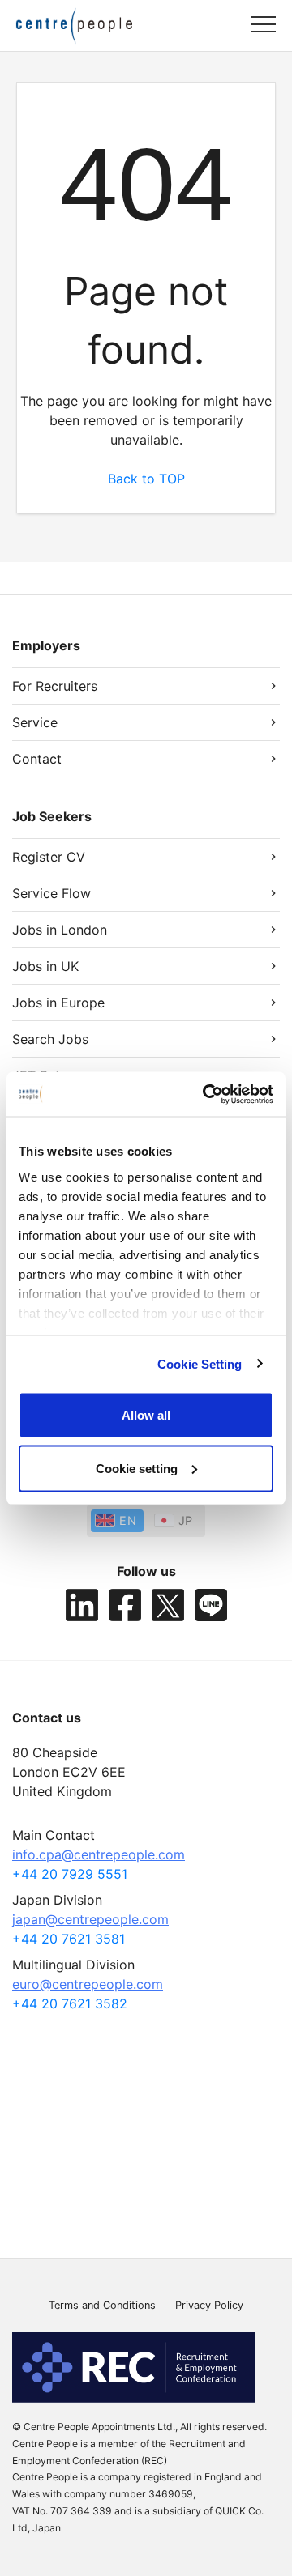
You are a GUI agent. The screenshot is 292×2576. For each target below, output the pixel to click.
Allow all (146, 1415)
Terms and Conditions (102, 2305)
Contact (37, 759)
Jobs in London (60, 930)
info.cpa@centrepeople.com (99, 1854)
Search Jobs (50, 1039)
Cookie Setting (200, 1363)
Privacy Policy (209, 2305)
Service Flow (52, 893)
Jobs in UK (45, 966)
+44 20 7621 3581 (69, 1939)
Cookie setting (137, 1468)
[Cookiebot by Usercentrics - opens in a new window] (206, 1094)
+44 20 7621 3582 (70, 2003)
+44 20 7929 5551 (70, 1874)
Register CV (49, 857)
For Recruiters (55, 686)
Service (35, 722)
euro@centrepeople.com (88, 1984)
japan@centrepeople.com (90, 1919)
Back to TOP (146, 479)
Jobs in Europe (58, 1003)
